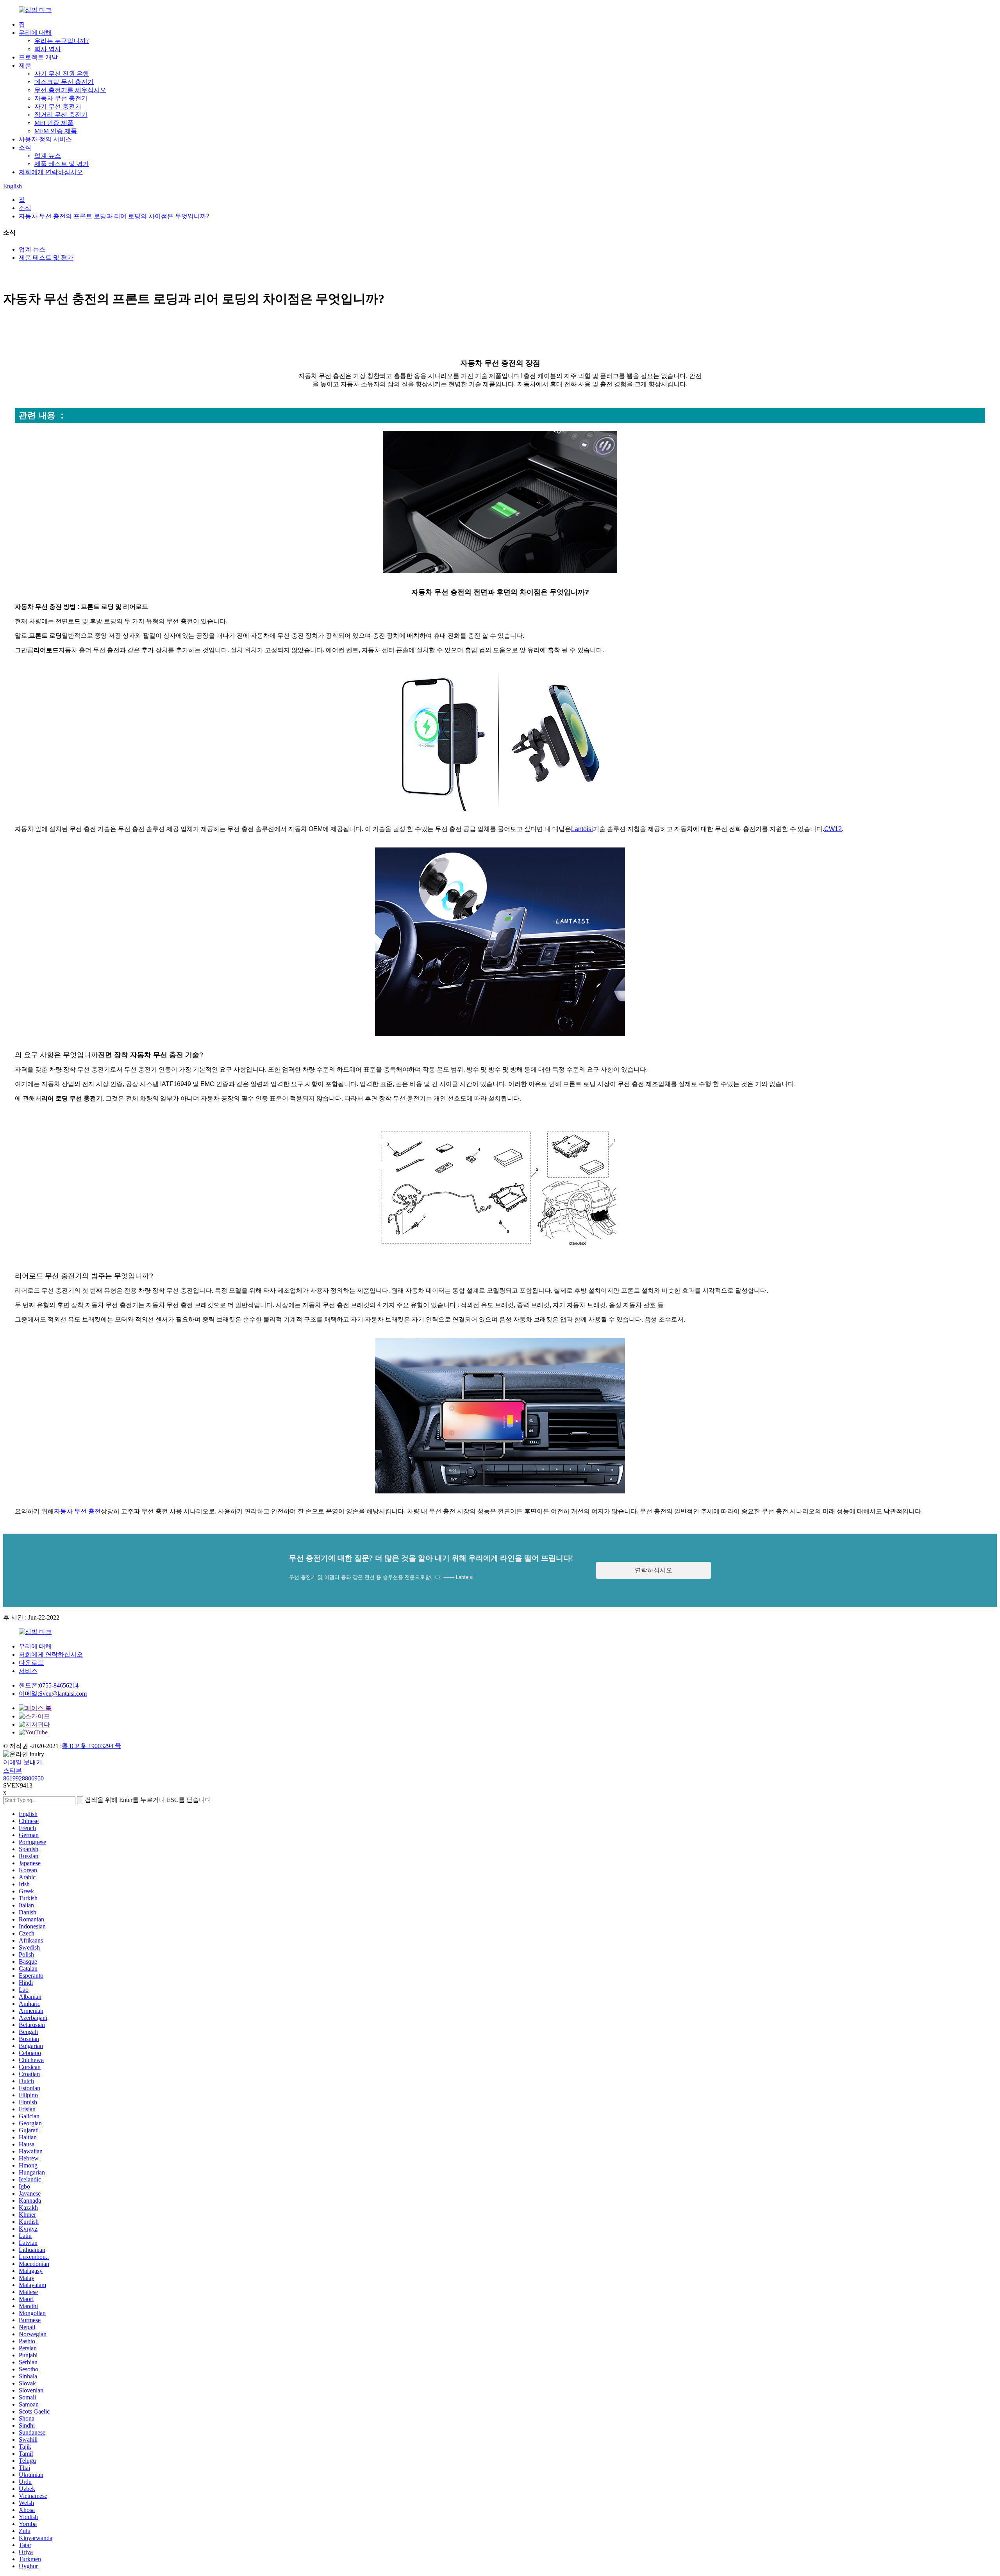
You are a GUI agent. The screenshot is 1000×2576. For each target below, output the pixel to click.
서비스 (28, 1671)
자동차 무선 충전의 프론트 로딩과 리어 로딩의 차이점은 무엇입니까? (114, 216)
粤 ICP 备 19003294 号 (91, 1746)
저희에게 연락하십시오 (51, 172)
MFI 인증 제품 (54, 123)
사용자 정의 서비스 (45, 139)
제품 (25, 65)
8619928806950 (23, 1778)
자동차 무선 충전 (77, 1511)
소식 (25, 147)
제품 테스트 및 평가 (62, 164)
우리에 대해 (35, 33)
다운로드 (31, 1663)
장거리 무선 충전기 (61, 115)
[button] (654, 1570)
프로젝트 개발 (38, 57)
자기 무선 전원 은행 (62, 74)
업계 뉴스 (48, 156)
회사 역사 (48, 49)
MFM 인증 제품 (56, 131)
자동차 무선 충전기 (61, 98)
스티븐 (12, 1771)
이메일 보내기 (23, 1762)
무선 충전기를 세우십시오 (70, 90)
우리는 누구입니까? (62, 41)
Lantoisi (582, 829)
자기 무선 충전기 (58, 106)
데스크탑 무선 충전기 (64, 82)
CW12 (833, 829)
